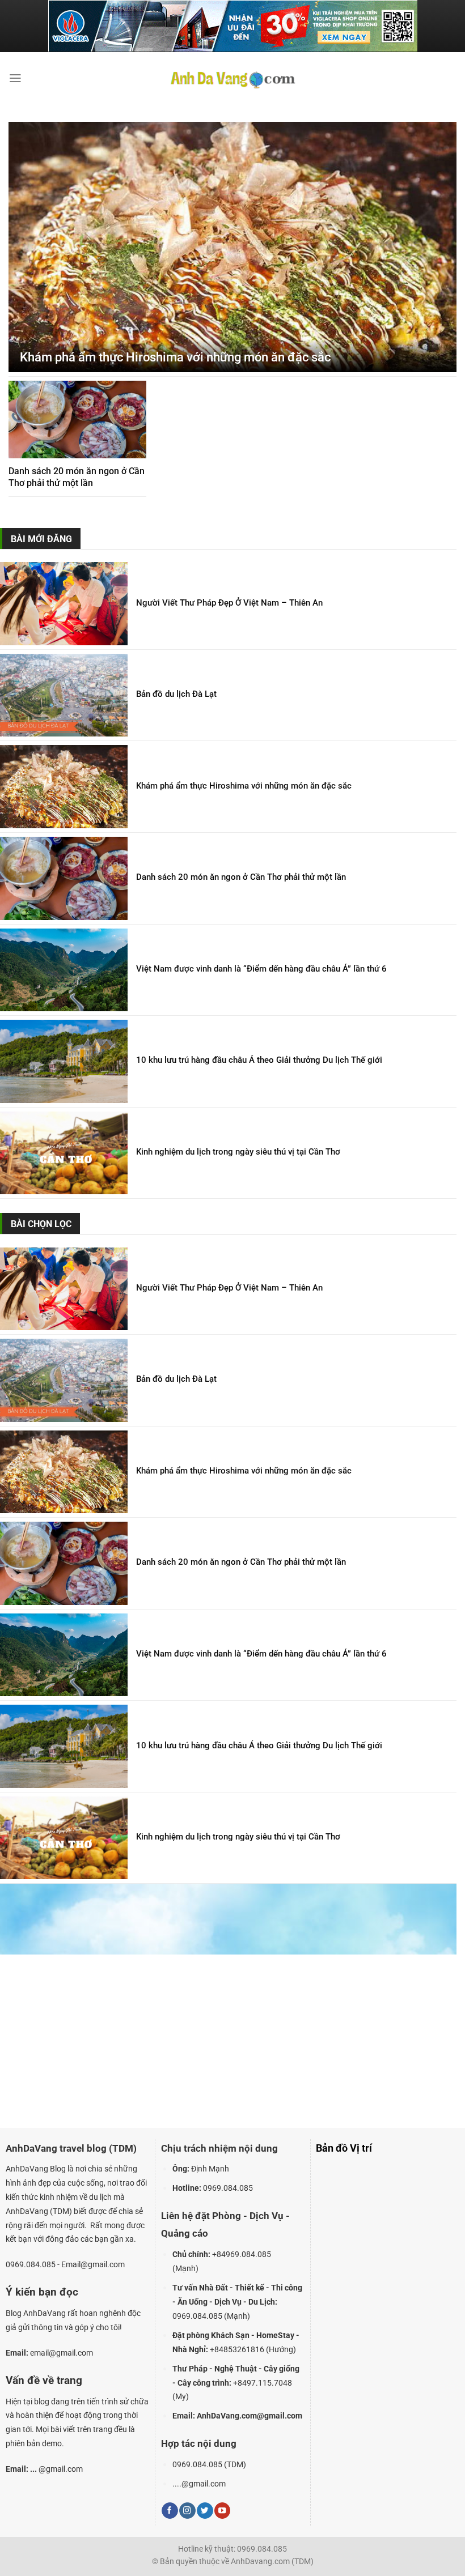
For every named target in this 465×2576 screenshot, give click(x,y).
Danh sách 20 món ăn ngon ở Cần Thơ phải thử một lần (77, 477)
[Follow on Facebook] (170, 2511)
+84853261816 (237, 2349)
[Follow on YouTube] (222, 2511)
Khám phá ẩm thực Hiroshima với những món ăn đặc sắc (175, 357)
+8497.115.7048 (263, 2383)
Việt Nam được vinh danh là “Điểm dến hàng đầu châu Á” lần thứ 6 (261, 969)
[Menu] (15, 78)
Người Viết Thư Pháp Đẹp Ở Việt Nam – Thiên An (229, 603)
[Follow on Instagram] (187, 2511)
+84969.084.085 (242, 2254)
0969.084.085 (197, 2316)
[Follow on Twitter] (205, 2511)
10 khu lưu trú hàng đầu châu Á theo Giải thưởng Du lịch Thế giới (259, 1060)
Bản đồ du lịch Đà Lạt (176, 694)
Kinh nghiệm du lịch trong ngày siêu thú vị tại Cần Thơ (238, 1152)
